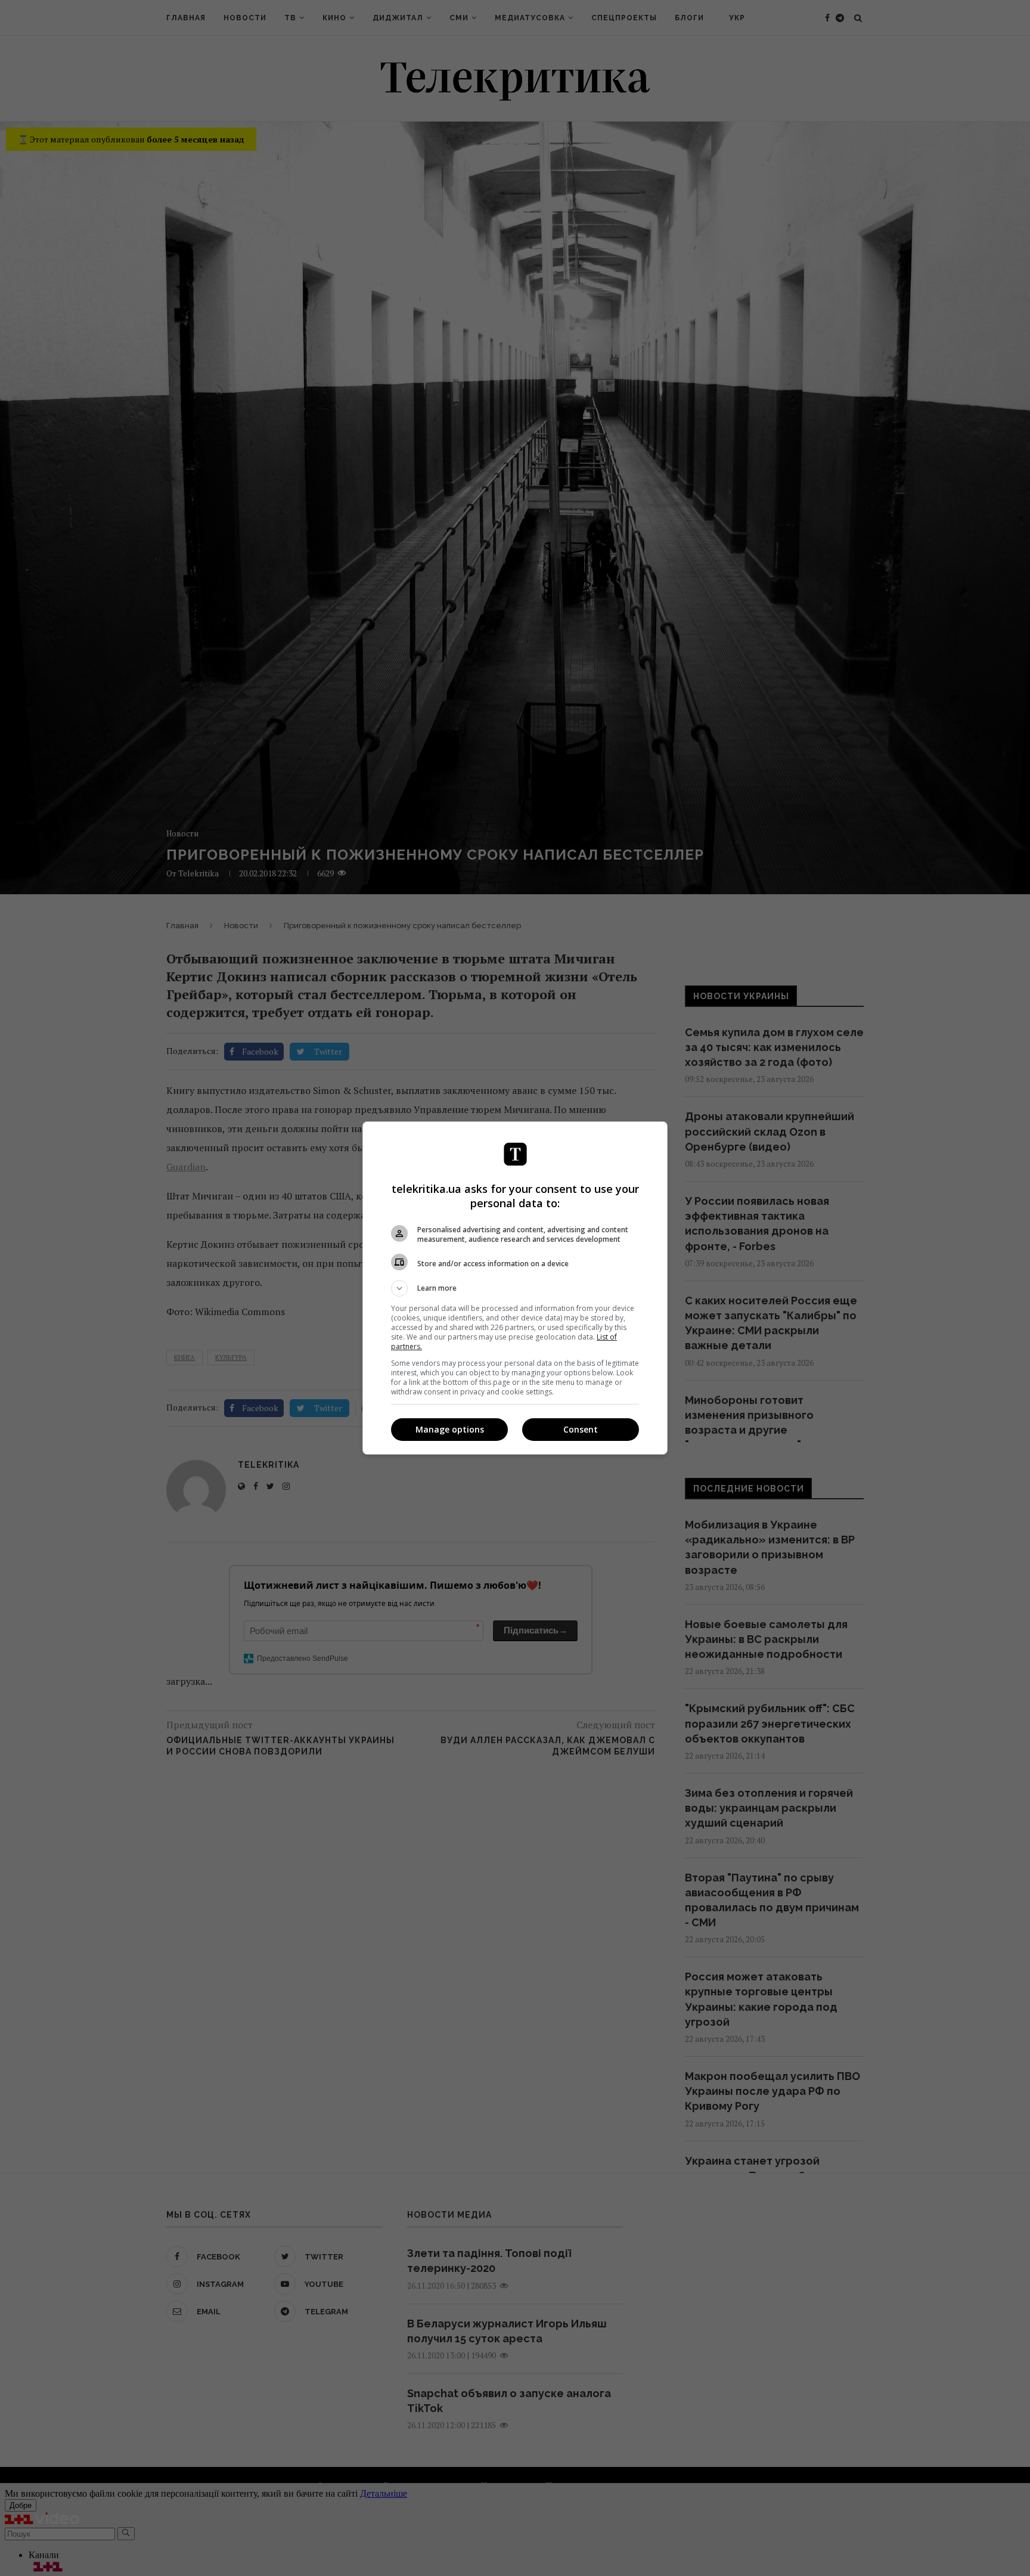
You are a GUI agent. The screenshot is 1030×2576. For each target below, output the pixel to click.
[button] (515, 1288)
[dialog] (515, 1288)
